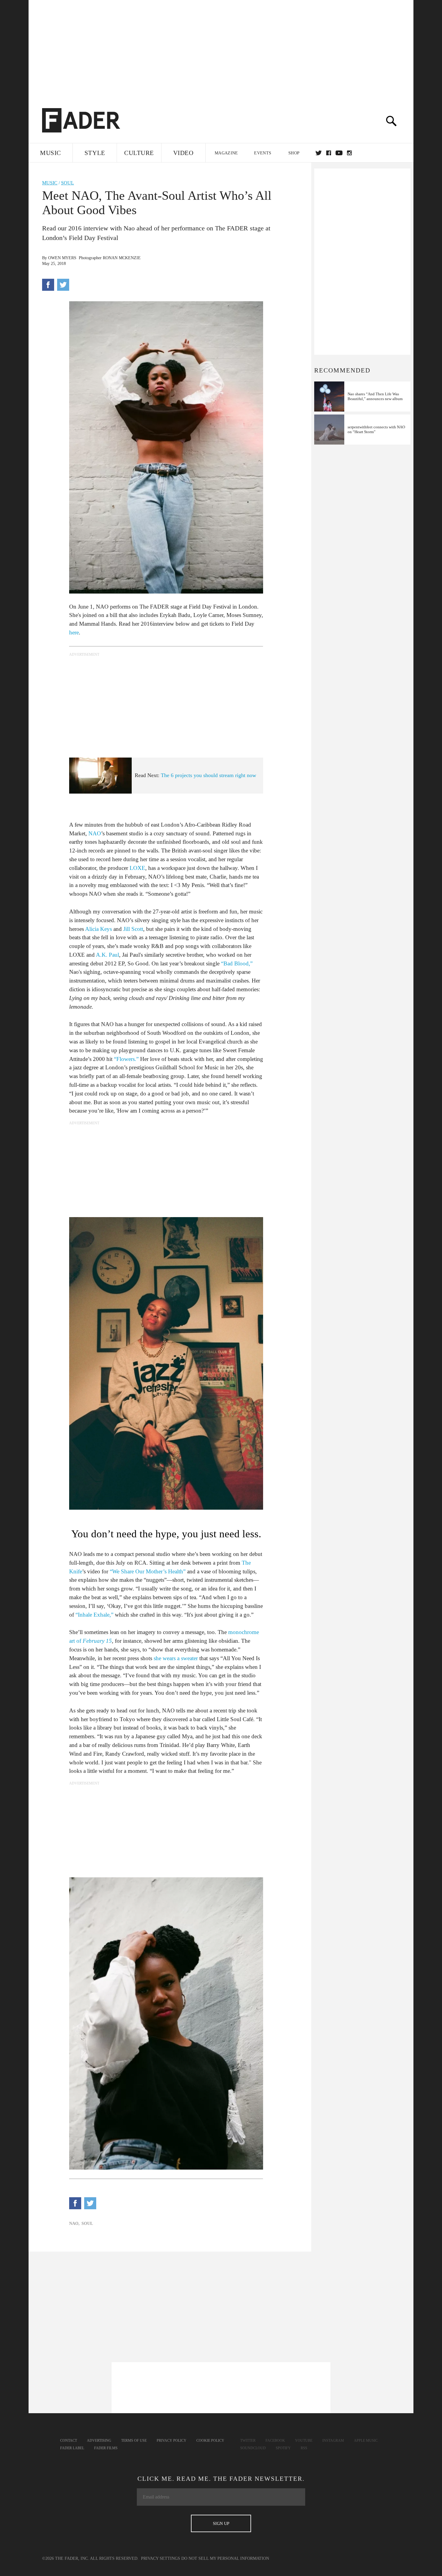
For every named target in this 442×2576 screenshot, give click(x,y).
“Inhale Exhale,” (94, 1615)
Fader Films (106, 2448)
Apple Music (366, 2441)
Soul (68, 183)
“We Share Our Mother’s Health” (148, 1571)
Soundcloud (253, 2448)
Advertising (99, 2441)
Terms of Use (134, 2441)
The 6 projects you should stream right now (209, 775)
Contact (69, 2441)
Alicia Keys (98, 929)
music (50, 183)
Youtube (304, 2441)
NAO (95, 833)
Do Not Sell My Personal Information (225, 2558)
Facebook (275, 2441)
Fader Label (72, 2448)
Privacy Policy (172, 2441)
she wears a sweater (176, 1658)
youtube (339, 153)
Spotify (283, 2448)
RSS (304, 2448)
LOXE (137, 868)
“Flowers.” (126, 1059)
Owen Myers (62, 258)
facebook (329, 153)
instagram (349, 153)
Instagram (333, 2441)
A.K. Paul (107, 955)
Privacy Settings (161, 2558)
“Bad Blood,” (237, 963)
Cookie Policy (210, 2441)
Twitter (319, 153)
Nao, (74, 2224)
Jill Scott (133, 929)
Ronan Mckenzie (122, 258)
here (74, 632)
